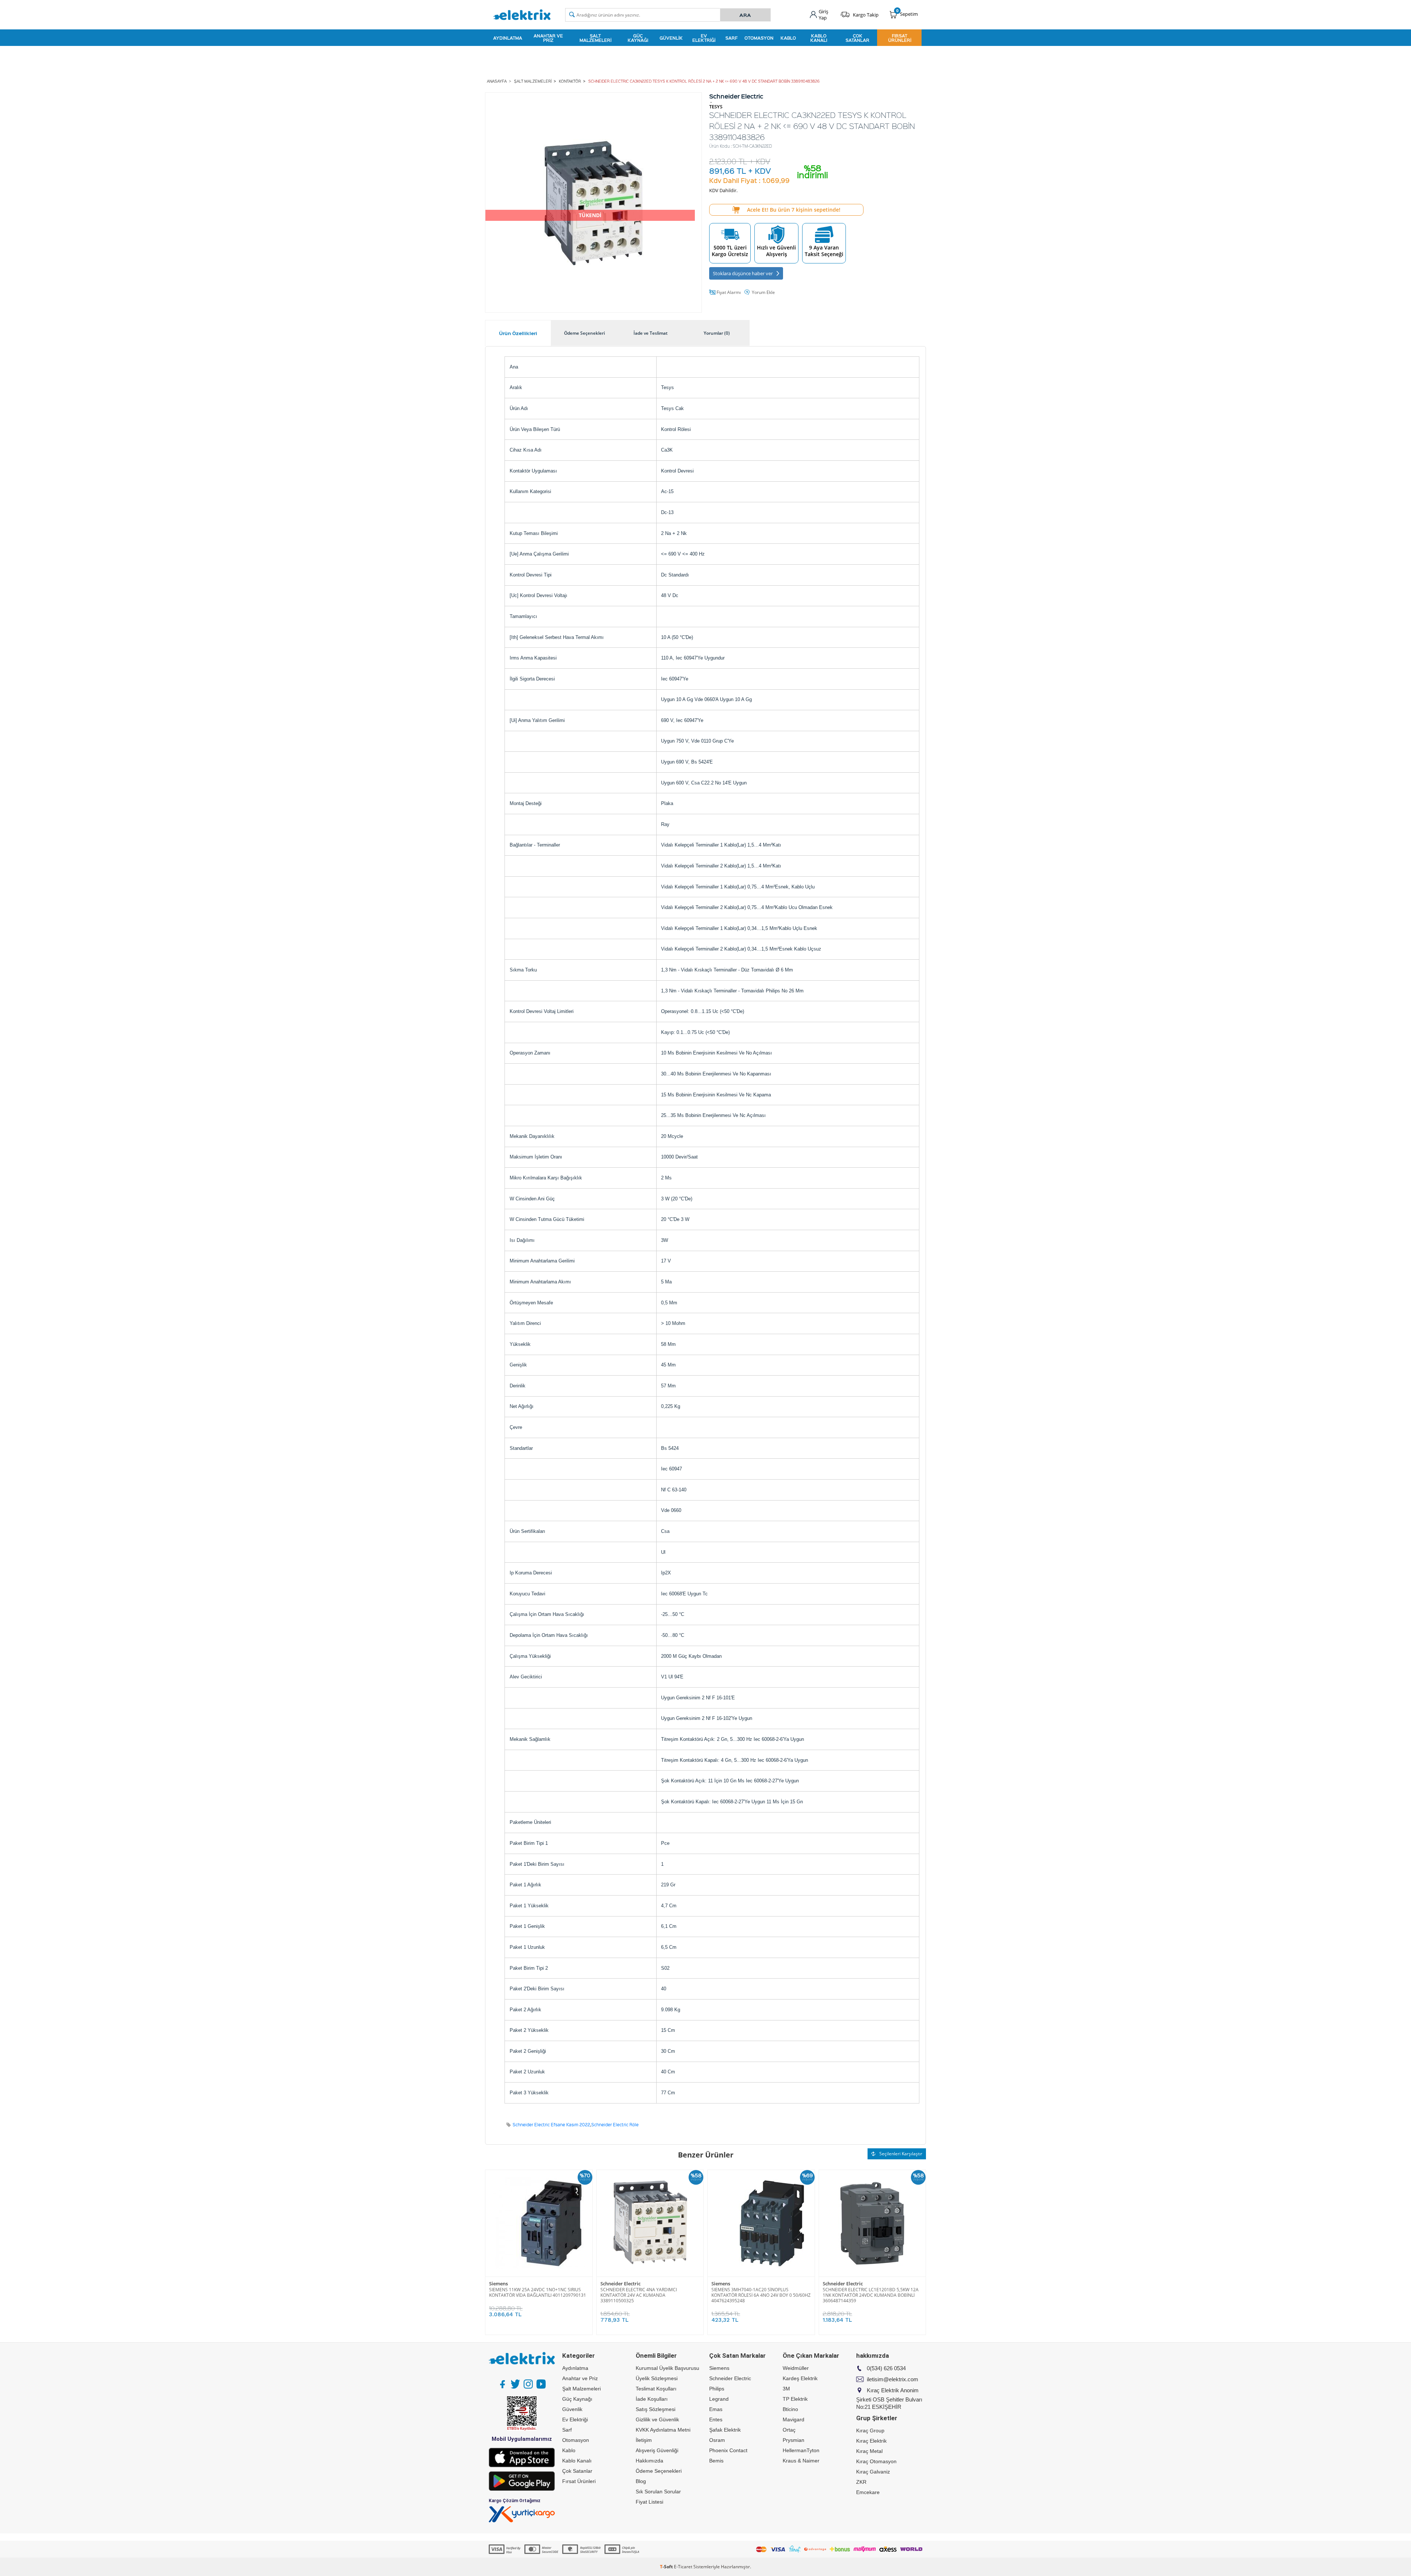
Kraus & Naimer (801, 2461)
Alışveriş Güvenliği (657, 2450)
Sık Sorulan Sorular (658, 2491)
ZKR (861, 2482)
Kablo (788, 38)
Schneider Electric (620, 2284)
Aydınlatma (508, 38)
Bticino (790, 2409)
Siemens (498, 2284)
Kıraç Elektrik (871, 2441)
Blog (641, 2481)
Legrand (719, 2399)
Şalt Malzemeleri (595, 38)
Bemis (716, 2461)
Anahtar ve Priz (548, 38)
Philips (717, 2389)
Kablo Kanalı (819, 38)
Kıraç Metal (869, 2451)
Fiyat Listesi (649, 2502)
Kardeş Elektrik (800, 2378)
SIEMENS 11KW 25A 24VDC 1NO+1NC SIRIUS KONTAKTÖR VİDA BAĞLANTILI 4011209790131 (538, 2292)
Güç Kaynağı (638, 38)
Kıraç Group (870, 2431)
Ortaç (789, 2430)
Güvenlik (671, 38)
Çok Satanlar (857, 38)
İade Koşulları (652, 2399)
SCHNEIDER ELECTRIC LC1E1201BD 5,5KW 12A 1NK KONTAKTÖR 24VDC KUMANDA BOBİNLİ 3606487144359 (871, 2295)
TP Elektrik (795, 2399)
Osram (717, 2440)
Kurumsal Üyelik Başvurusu (667, 2368)
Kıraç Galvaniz (873, 2472)
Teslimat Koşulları (656, 2389)
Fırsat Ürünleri (900, 38)
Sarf (731, 38)
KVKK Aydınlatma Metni (663, 2430)
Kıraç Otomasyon (876, 2461)
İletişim (644, 2440)
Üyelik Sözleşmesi (657, 2378)
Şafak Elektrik (725, 2430)
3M (786, 2389)
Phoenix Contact (728, 2450)
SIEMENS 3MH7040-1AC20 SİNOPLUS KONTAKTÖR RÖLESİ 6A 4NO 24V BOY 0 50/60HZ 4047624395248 (761, 2295)
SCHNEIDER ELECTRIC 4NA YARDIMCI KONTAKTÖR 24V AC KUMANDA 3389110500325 (639, 2295)
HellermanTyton (801, 2450)
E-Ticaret (683, 2567)
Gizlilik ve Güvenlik (657, 2419)
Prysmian (794, 2440)
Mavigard (794, 2419)
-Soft (667, 2567)
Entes (716, 2419)
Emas (716, 2409)
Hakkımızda (649, 2461)
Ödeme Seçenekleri (659, 2471)
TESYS (716, 107)
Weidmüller (796, 2368)
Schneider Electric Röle (615, 2125)
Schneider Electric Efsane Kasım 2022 (551, 2125)
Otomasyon (759, 38)
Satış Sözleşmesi (656, 2409)
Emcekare (868, 2492)
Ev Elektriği (704, 38)
